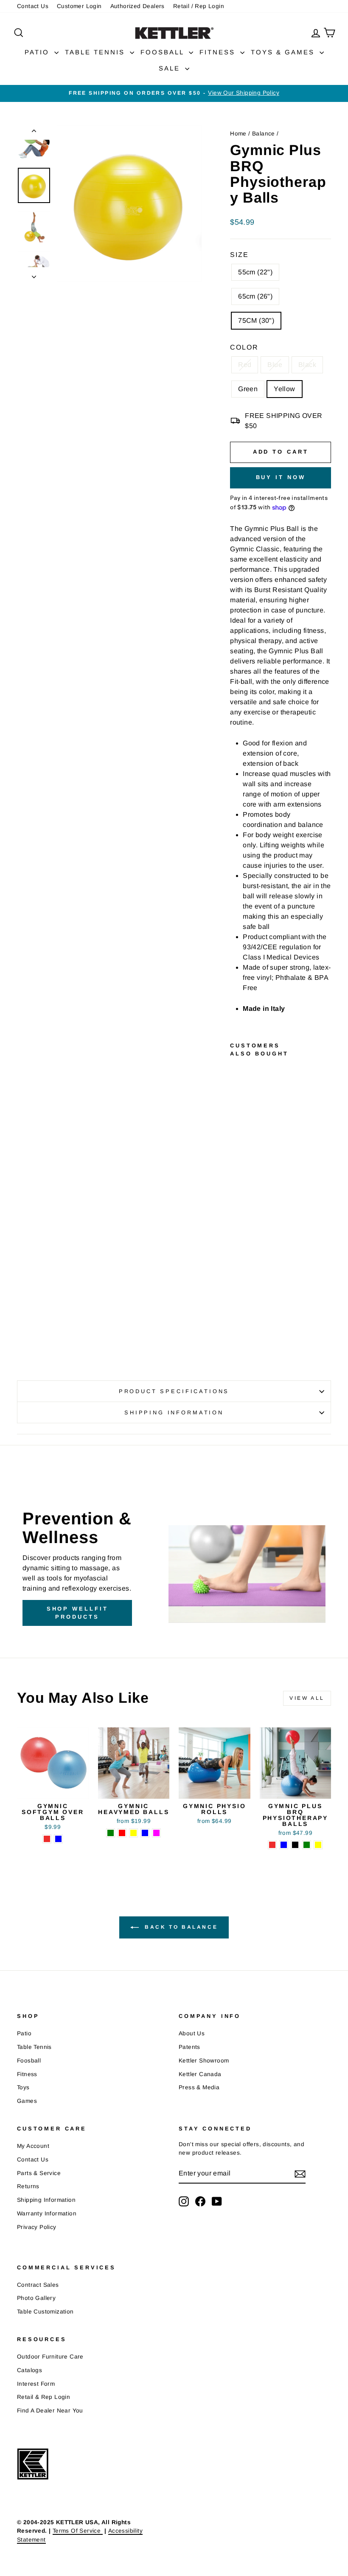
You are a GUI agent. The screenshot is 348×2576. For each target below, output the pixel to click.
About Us (192, 2033)
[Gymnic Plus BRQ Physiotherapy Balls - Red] (236, 1281)
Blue (275, 365)
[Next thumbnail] (34, 274)
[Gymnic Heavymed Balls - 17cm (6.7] (145, 1833)
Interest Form (36, 2384)
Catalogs (29, 2370)
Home (238, 134)
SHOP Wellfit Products (77, 1612)
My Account (33, 2146)
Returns (28, 2186)
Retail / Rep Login (199, 6)
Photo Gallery (36, 2298)
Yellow (284, 389)
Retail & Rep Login (43, 2397)
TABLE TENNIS (96, 52)
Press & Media (199, 2087)
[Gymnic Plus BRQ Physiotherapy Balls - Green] (236, 1310)
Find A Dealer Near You (50, 2411)
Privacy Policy (37, 2227)
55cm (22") (255, 272)
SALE (171, 68)
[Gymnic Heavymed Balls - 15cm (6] (133, 1833)
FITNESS (219, 52)
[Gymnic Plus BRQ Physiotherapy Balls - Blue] (236, 1291)
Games (27, 2101)
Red (245, 365)
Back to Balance (180, 1927)
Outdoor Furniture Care (50, 2357)
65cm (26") (255, 296)
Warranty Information (47, 2213)
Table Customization (45, 2312)
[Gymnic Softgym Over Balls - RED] (47, 1839)
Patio (24, 2033)
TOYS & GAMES (284, 52)
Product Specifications (174, 1391)
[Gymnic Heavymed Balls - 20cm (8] (156, 1833)
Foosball (29, 2061)
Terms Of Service (78, 2531)
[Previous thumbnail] (34, 133)
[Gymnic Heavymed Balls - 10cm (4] (111, 1833)
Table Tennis (34, 2047)
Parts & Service (39, 2173)
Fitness (27, 2074)
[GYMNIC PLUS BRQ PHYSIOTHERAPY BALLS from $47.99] (239, 1171)
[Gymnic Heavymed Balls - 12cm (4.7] (122, 1833)
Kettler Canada (200, 2074)
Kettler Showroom (204, 2061)
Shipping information (174, 1412)
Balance (264, 134)
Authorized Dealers (138, 6)
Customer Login (79, 6)
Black (307, 365)
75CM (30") (256, 320)
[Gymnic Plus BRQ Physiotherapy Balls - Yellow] (236, 1320)
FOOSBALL (164, 52)
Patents (189, 2047)
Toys (23, 2087)
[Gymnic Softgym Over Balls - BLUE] (58, 1839)
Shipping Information (46, 2200)
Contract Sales (38, 2285)
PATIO (38, 52)
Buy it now (281, 477)
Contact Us (33, 6)
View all (307, 1698)
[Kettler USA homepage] (93, 2464)
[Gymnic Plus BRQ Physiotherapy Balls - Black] (236, 1300)
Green (248, 389)
